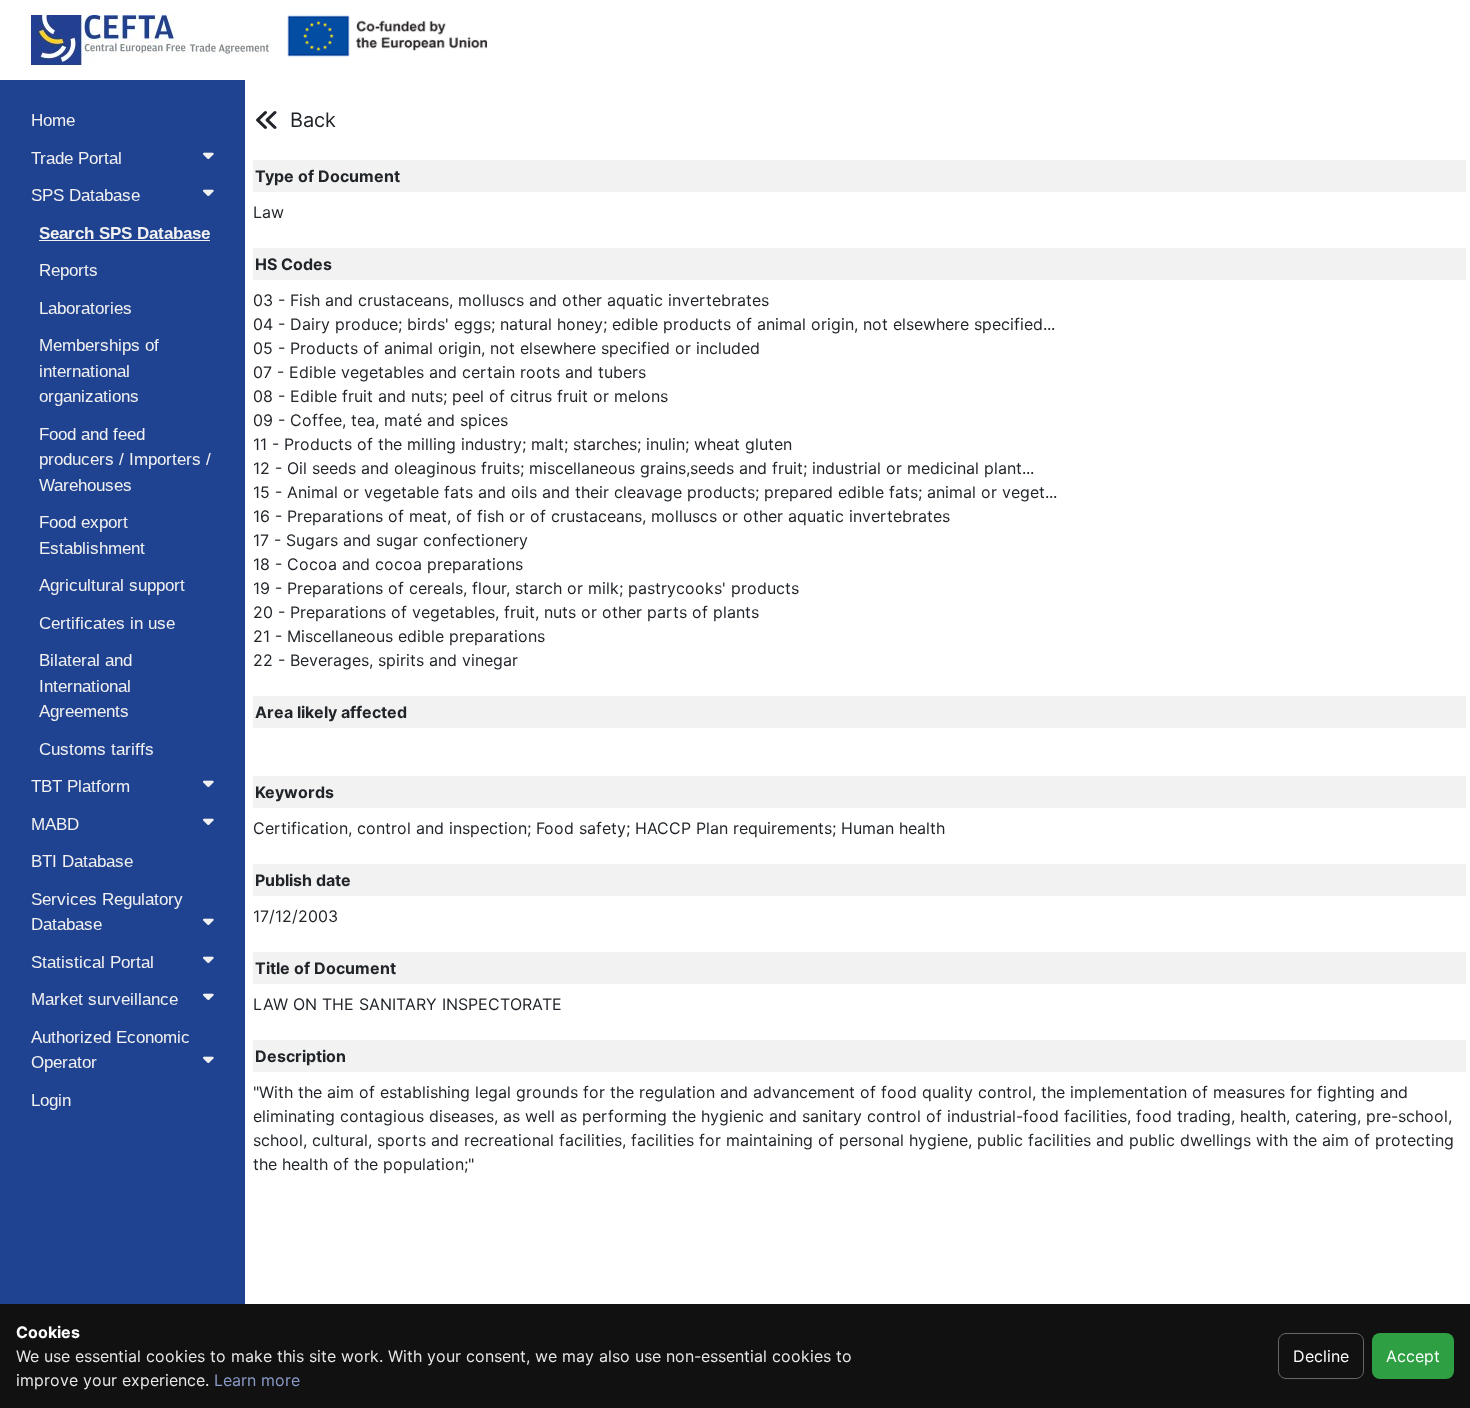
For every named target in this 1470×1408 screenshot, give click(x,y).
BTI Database (82, 861)
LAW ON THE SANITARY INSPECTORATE (407, 1004)
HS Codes (293, 264)
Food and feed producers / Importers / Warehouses (125, 460)
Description (300, 1056)
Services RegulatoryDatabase (107, 912)
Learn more (257, 1380)
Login (51, 1100)
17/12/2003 (295, 916)
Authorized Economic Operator (110, 1050)
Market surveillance (104, 999)
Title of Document (325, 968)
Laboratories (85, 308)
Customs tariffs (96, 749)
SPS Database (85, 195)
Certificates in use (107, 623)
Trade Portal (76, 158)
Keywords (294, 792)
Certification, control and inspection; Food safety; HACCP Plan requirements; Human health (599, 828)
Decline (1321, 1356)
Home (53, 120)
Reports (68, 270)
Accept (1413, 1356)
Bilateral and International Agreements (85, 686)
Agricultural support (112, 585)
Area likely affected (331, 712)
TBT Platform (80, 786)
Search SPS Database (124, 233)
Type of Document (327, 176)
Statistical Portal (92, 962)
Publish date (303, 880)
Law (268, 212)
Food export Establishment (92, 535)
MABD (55, 824)
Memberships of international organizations (99, 371)
